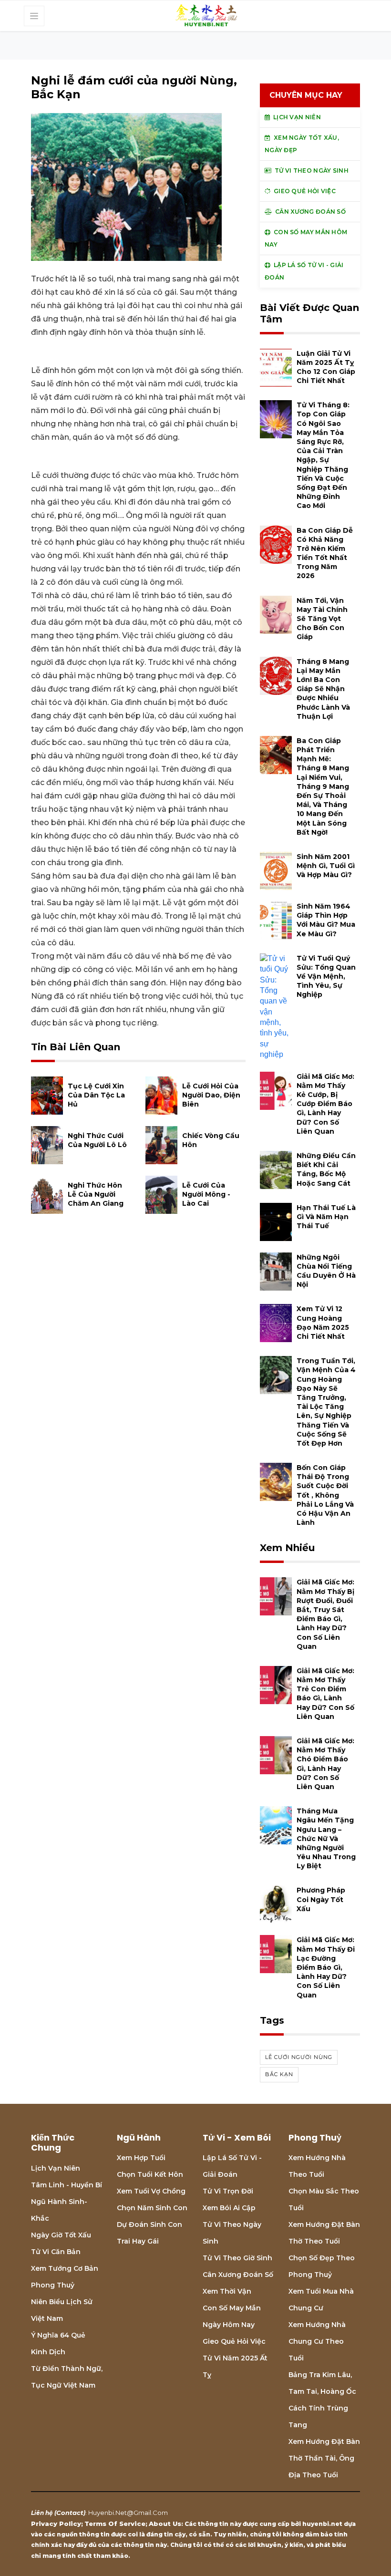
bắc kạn (279, 2074)
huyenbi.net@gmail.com (128, 2513)
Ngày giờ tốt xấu (61, 2235)
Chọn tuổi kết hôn (150, 2174)
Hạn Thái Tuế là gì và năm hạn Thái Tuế (326, 1217)
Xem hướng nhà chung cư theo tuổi (317, 2341)
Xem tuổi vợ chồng (151, 2191)
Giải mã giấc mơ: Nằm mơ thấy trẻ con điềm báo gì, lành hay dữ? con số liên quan (325, 1694)
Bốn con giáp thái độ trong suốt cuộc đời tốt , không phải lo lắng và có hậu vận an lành (325, 1495)
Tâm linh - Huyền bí (67, 2185)
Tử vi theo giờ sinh (237, 2258)
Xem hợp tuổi (141, 2158)
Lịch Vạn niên (56, 2168)
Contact (70, 2513)
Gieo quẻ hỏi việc (234, 2341)
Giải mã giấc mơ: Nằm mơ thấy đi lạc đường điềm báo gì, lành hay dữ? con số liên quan (326, 1967)
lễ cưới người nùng (299, 2057)
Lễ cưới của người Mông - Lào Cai (206, 1194)
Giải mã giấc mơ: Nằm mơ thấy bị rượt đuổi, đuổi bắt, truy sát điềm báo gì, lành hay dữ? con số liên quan (325, 1614)
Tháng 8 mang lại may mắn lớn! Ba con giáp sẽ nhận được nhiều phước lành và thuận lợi (323, 689)
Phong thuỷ (53, 2285)
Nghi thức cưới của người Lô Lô (97, 1140)
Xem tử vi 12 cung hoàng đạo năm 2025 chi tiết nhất (323, 1323)
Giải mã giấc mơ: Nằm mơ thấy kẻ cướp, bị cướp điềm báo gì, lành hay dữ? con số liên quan (325, 1104)
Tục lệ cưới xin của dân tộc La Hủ (96, 1095)
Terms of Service (115, 2524)
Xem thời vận (227, 2291)
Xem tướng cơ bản (65, 2268)
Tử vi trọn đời (228, 2191)
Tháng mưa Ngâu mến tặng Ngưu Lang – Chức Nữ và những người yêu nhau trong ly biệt (326, 1838)
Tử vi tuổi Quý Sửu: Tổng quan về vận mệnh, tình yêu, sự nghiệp (326, 977)
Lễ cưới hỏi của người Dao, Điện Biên (211, 1095)
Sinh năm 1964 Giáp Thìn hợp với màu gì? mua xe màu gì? (326, 920)
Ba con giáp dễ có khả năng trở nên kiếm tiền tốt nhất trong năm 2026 (325, 553)
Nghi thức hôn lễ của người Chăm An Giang (96, 1194)
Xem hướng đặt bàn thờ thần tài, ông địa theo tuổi (324, 2458)
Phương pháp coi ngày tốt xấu (321, 1899)
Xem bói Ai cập (229, 2208)
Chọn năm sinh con (152, 2208)
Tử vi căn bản (56, 2252)
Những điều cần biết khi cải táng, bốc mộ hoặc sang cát (326, 1169)
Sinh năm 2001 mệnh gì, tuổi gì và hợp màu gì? (326, 866)
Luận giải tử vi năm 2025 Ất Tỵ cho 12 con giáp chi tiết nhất (326, 367)
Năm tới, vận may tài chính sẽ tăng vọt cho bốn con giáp (322, 619)
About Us (165, 2524)
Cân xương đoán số (238, 2275)
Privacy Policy (56, 2524)
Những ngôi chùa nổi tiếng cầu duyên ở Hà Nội (326, 1271)
